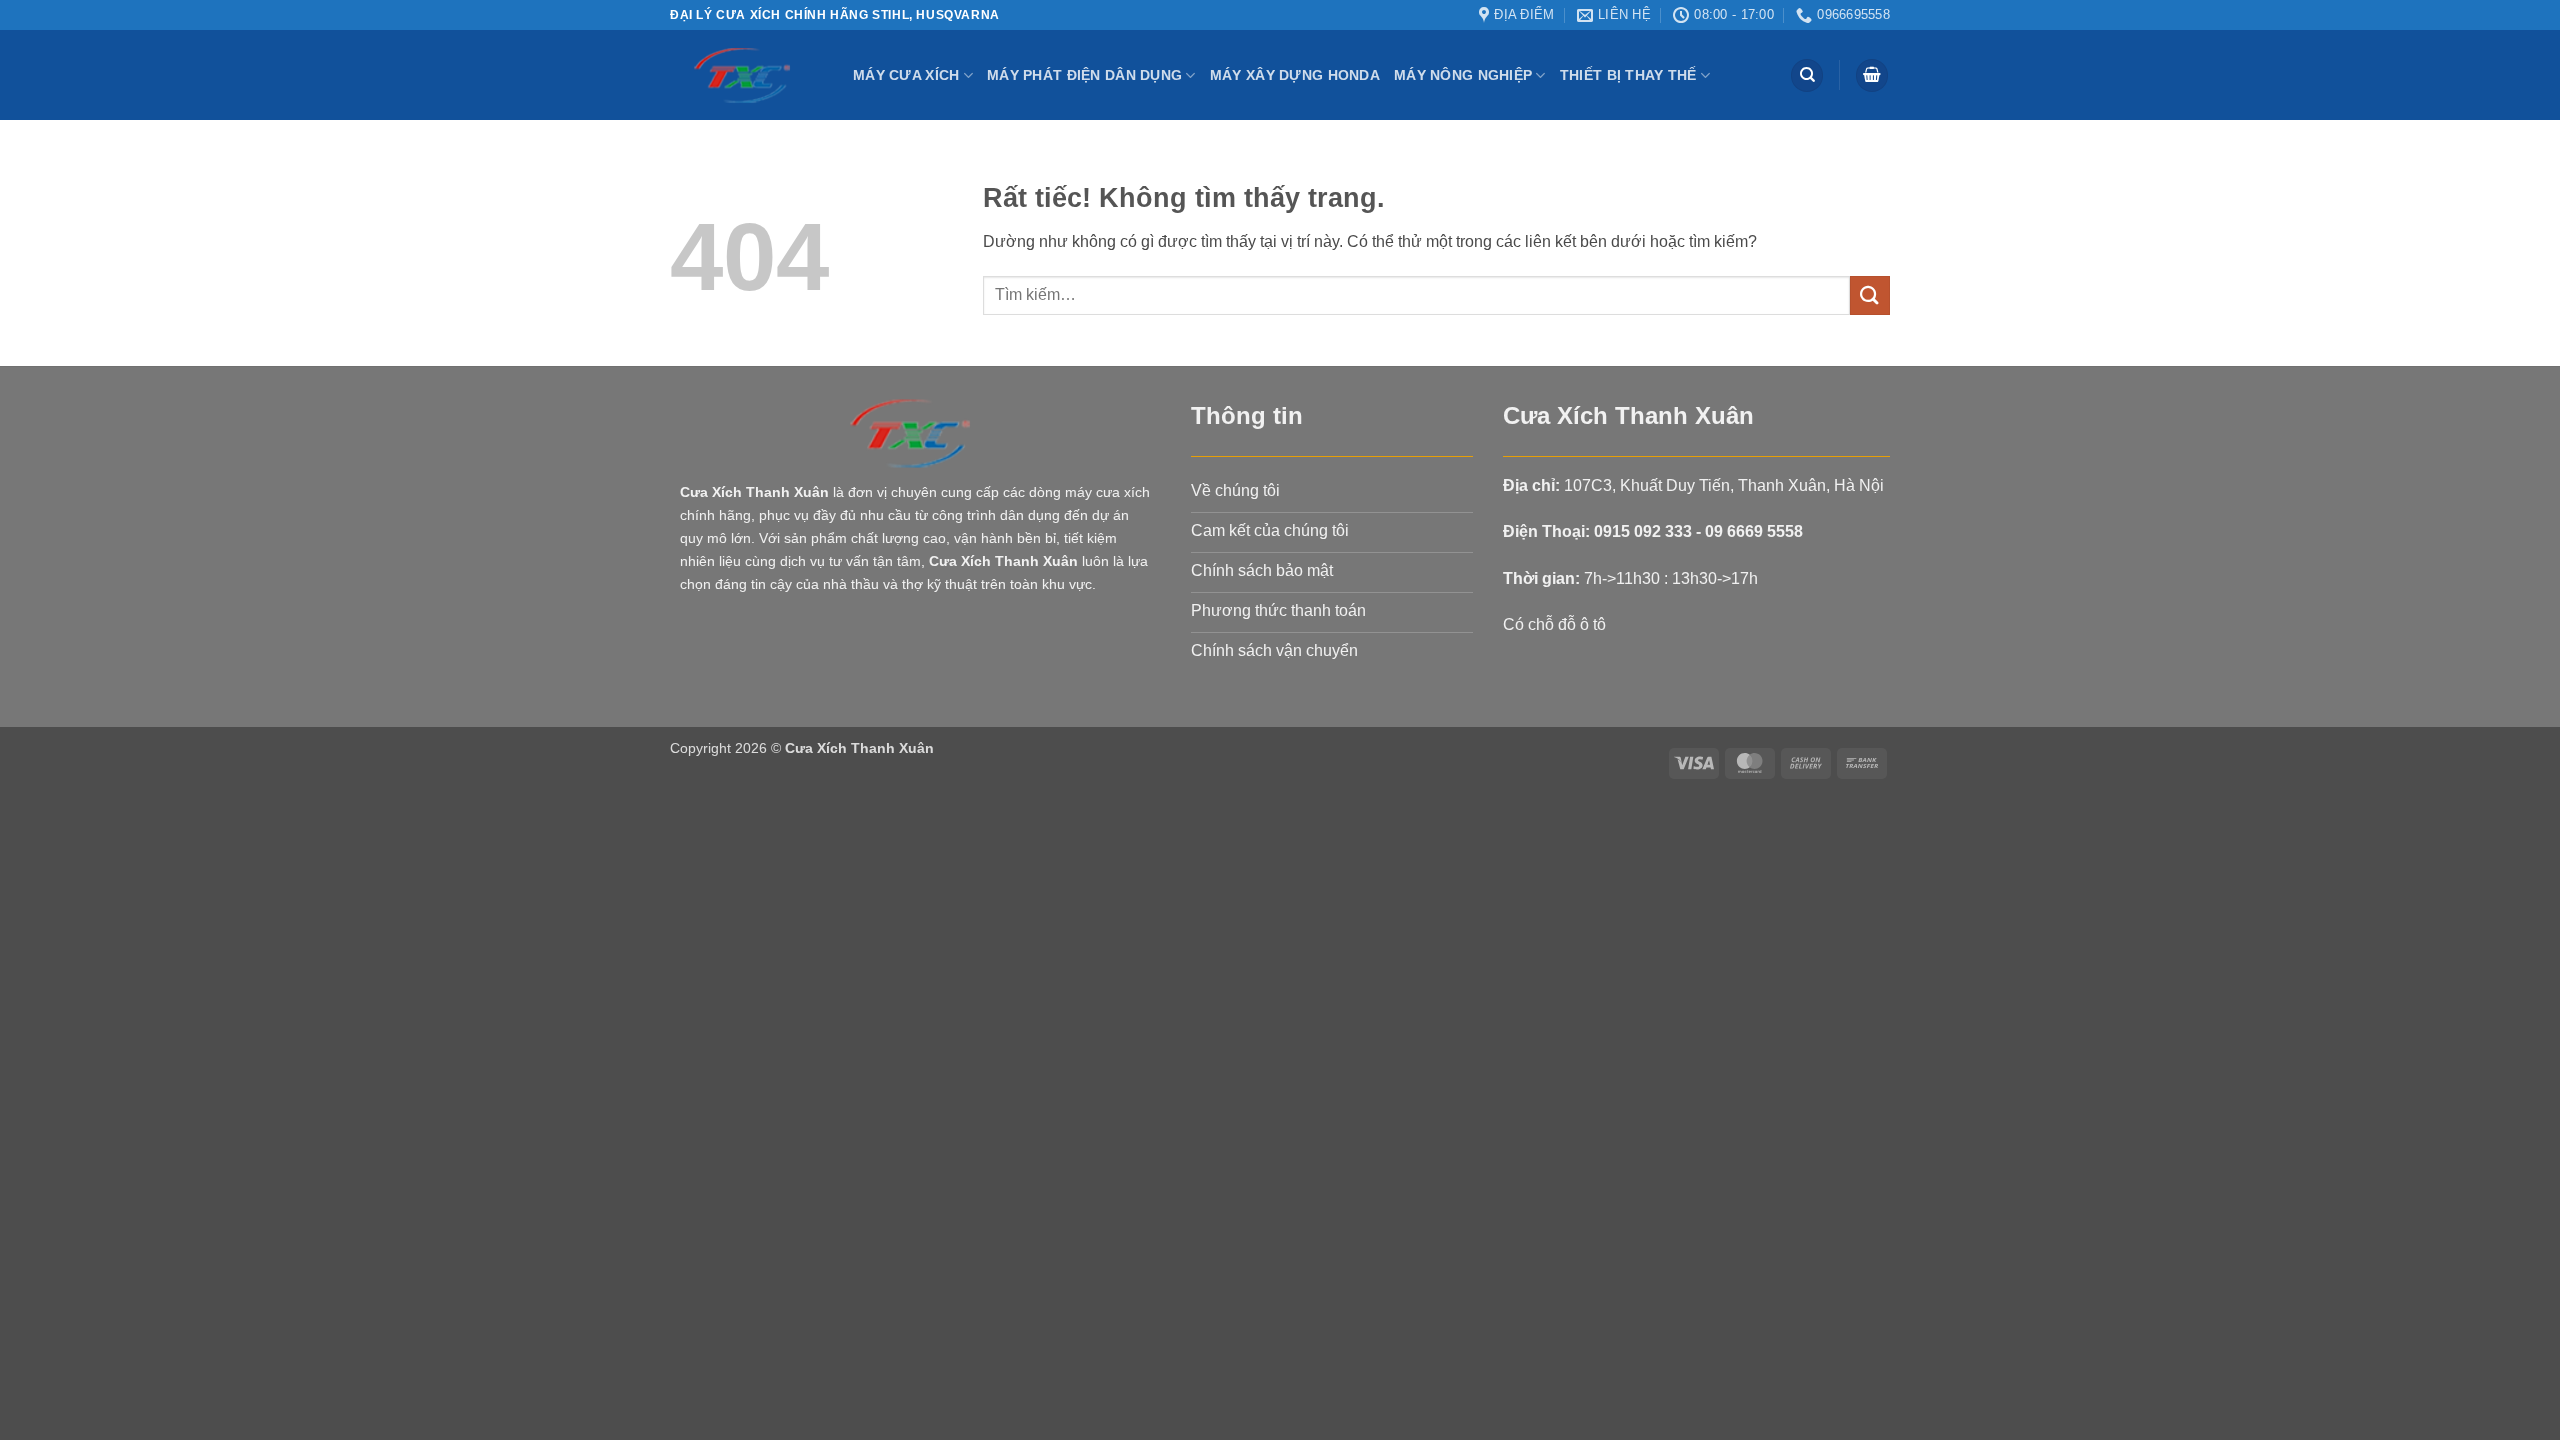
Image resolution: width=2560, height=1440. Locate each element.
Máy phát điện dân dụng (1084, 75)
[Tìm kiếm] (1807, 75)
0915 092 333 (1643, 531)
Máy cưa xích (906, 75)
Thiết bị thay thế (1628, 75)
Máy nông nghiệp (1463, 75)
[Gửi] (1870, 295)
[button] (1872, 75)
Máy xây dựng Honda (1295, 75)
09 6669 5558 (1754, 531)
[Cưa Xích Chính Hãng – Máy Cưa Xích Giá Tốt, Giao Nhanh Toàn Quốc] (746, 75)
